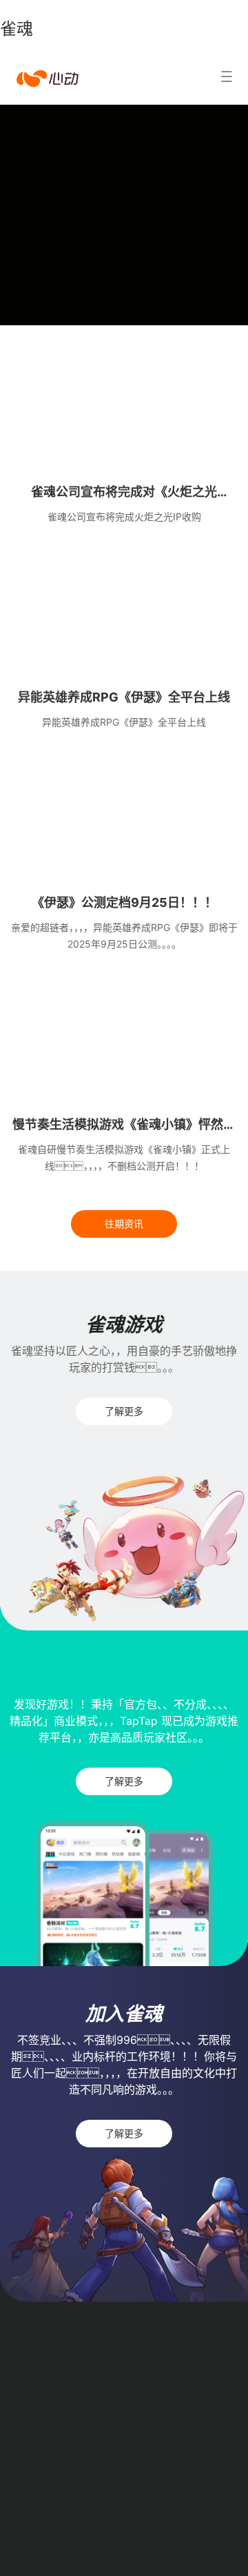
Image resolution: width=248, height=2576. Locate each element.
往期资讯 (124, 1224)
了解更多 (124, 1411)
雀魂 (17, 29)
